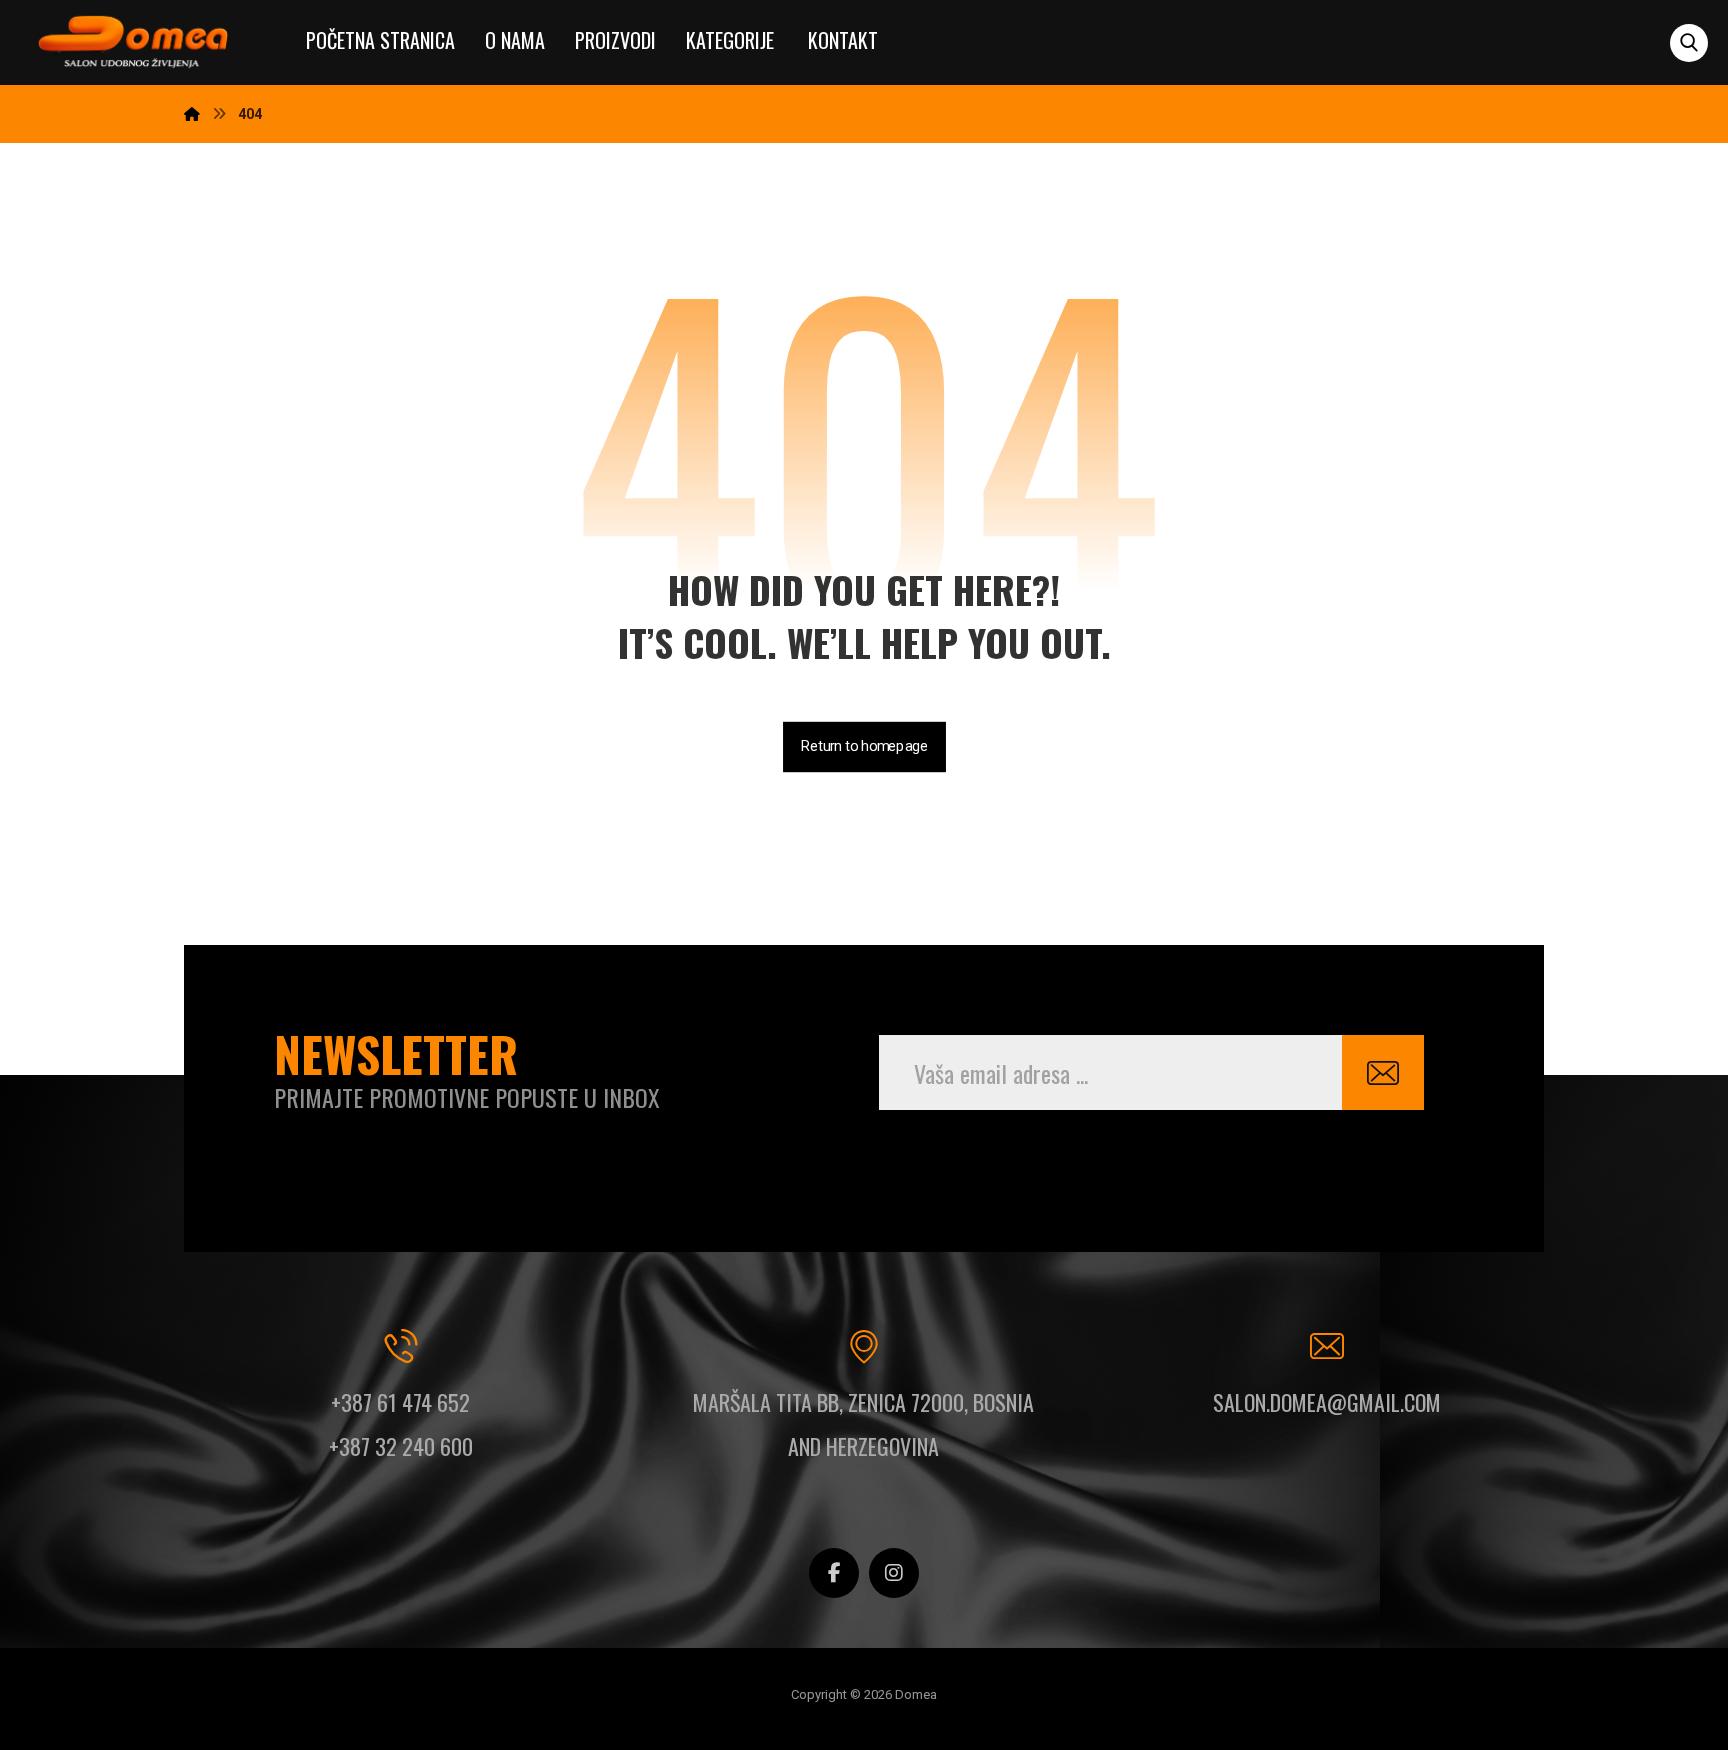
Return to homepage (864, 746)
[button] (1689, 43)
